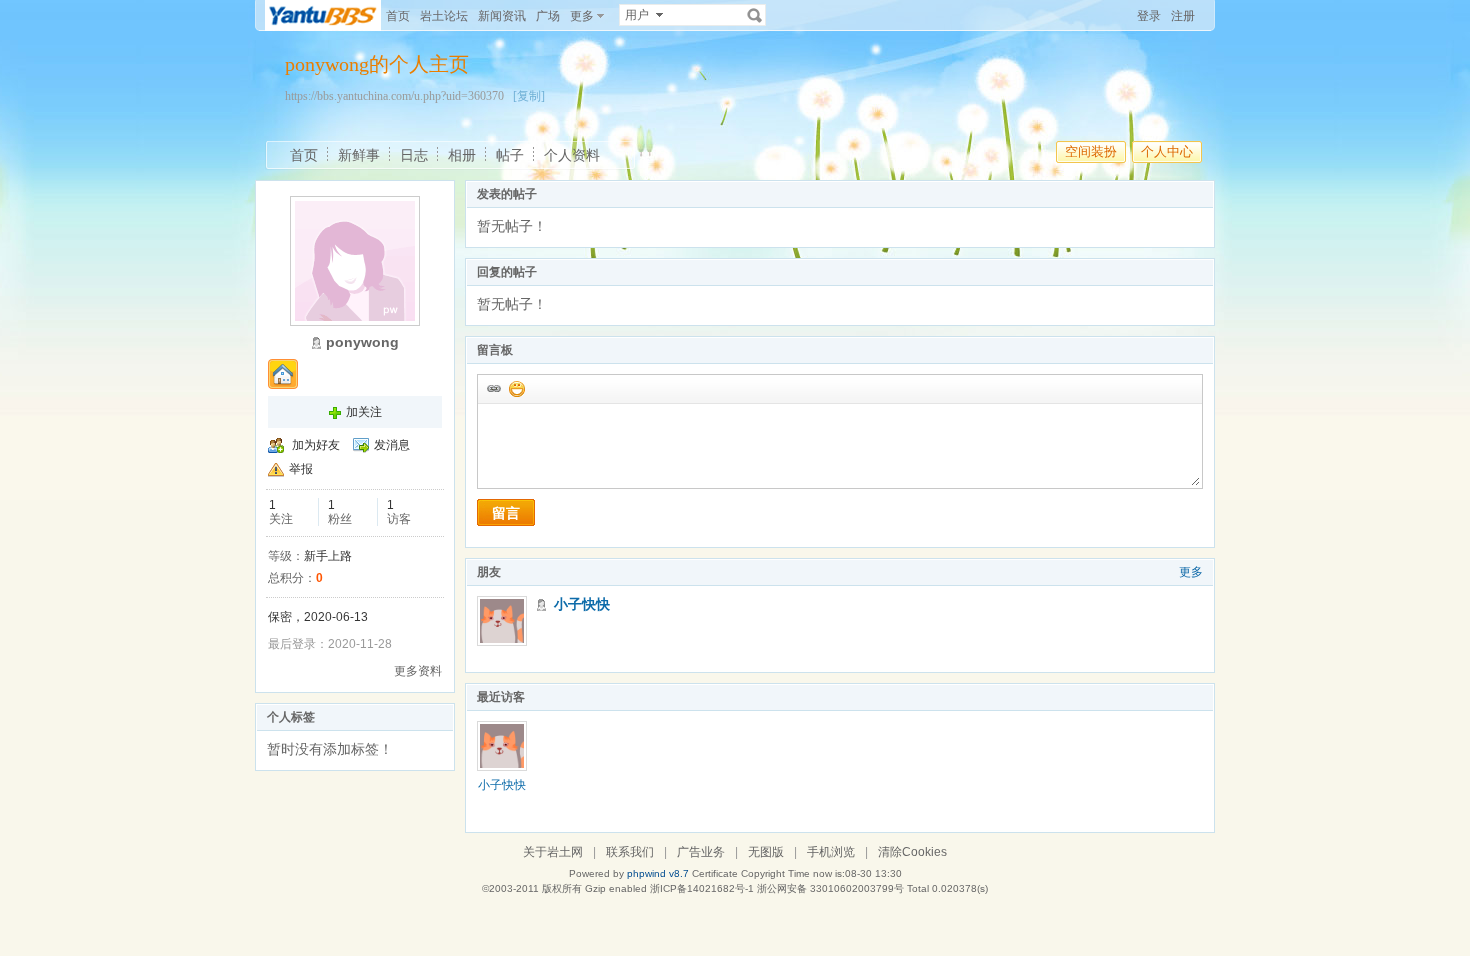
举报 (301, 469)
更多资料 (418, 671)
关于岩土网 (553, 852)
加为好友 (316, 445)
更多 (1191, 572)
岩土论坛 (444, 16)
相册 (462, 155)
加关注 (364, 412)
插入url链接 (493, 388)
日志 (414, 155)
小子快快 (582, 604)
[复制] (529, 96)
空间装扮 (1091, 151)
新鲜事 (359, 155)
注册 (1183, 16)
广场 (548, 16)
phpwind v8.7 (658, 873)
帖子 (510, 155)
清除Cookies (912, 852)
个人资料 (572, 155)
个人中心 (1167, 151)
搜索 (755, 15)
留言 (506, 513)
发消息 (392, 445)
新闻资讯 (502, 16)
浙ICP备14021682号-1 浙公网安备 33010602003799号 (777, 888)
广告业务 (701, 852)
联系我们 (630, 852)
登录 (1149, 16)
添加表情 (516, 388)
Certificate (715, 873)
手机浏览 (831, 852)
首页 (398, 16)
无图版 (766, 852)
